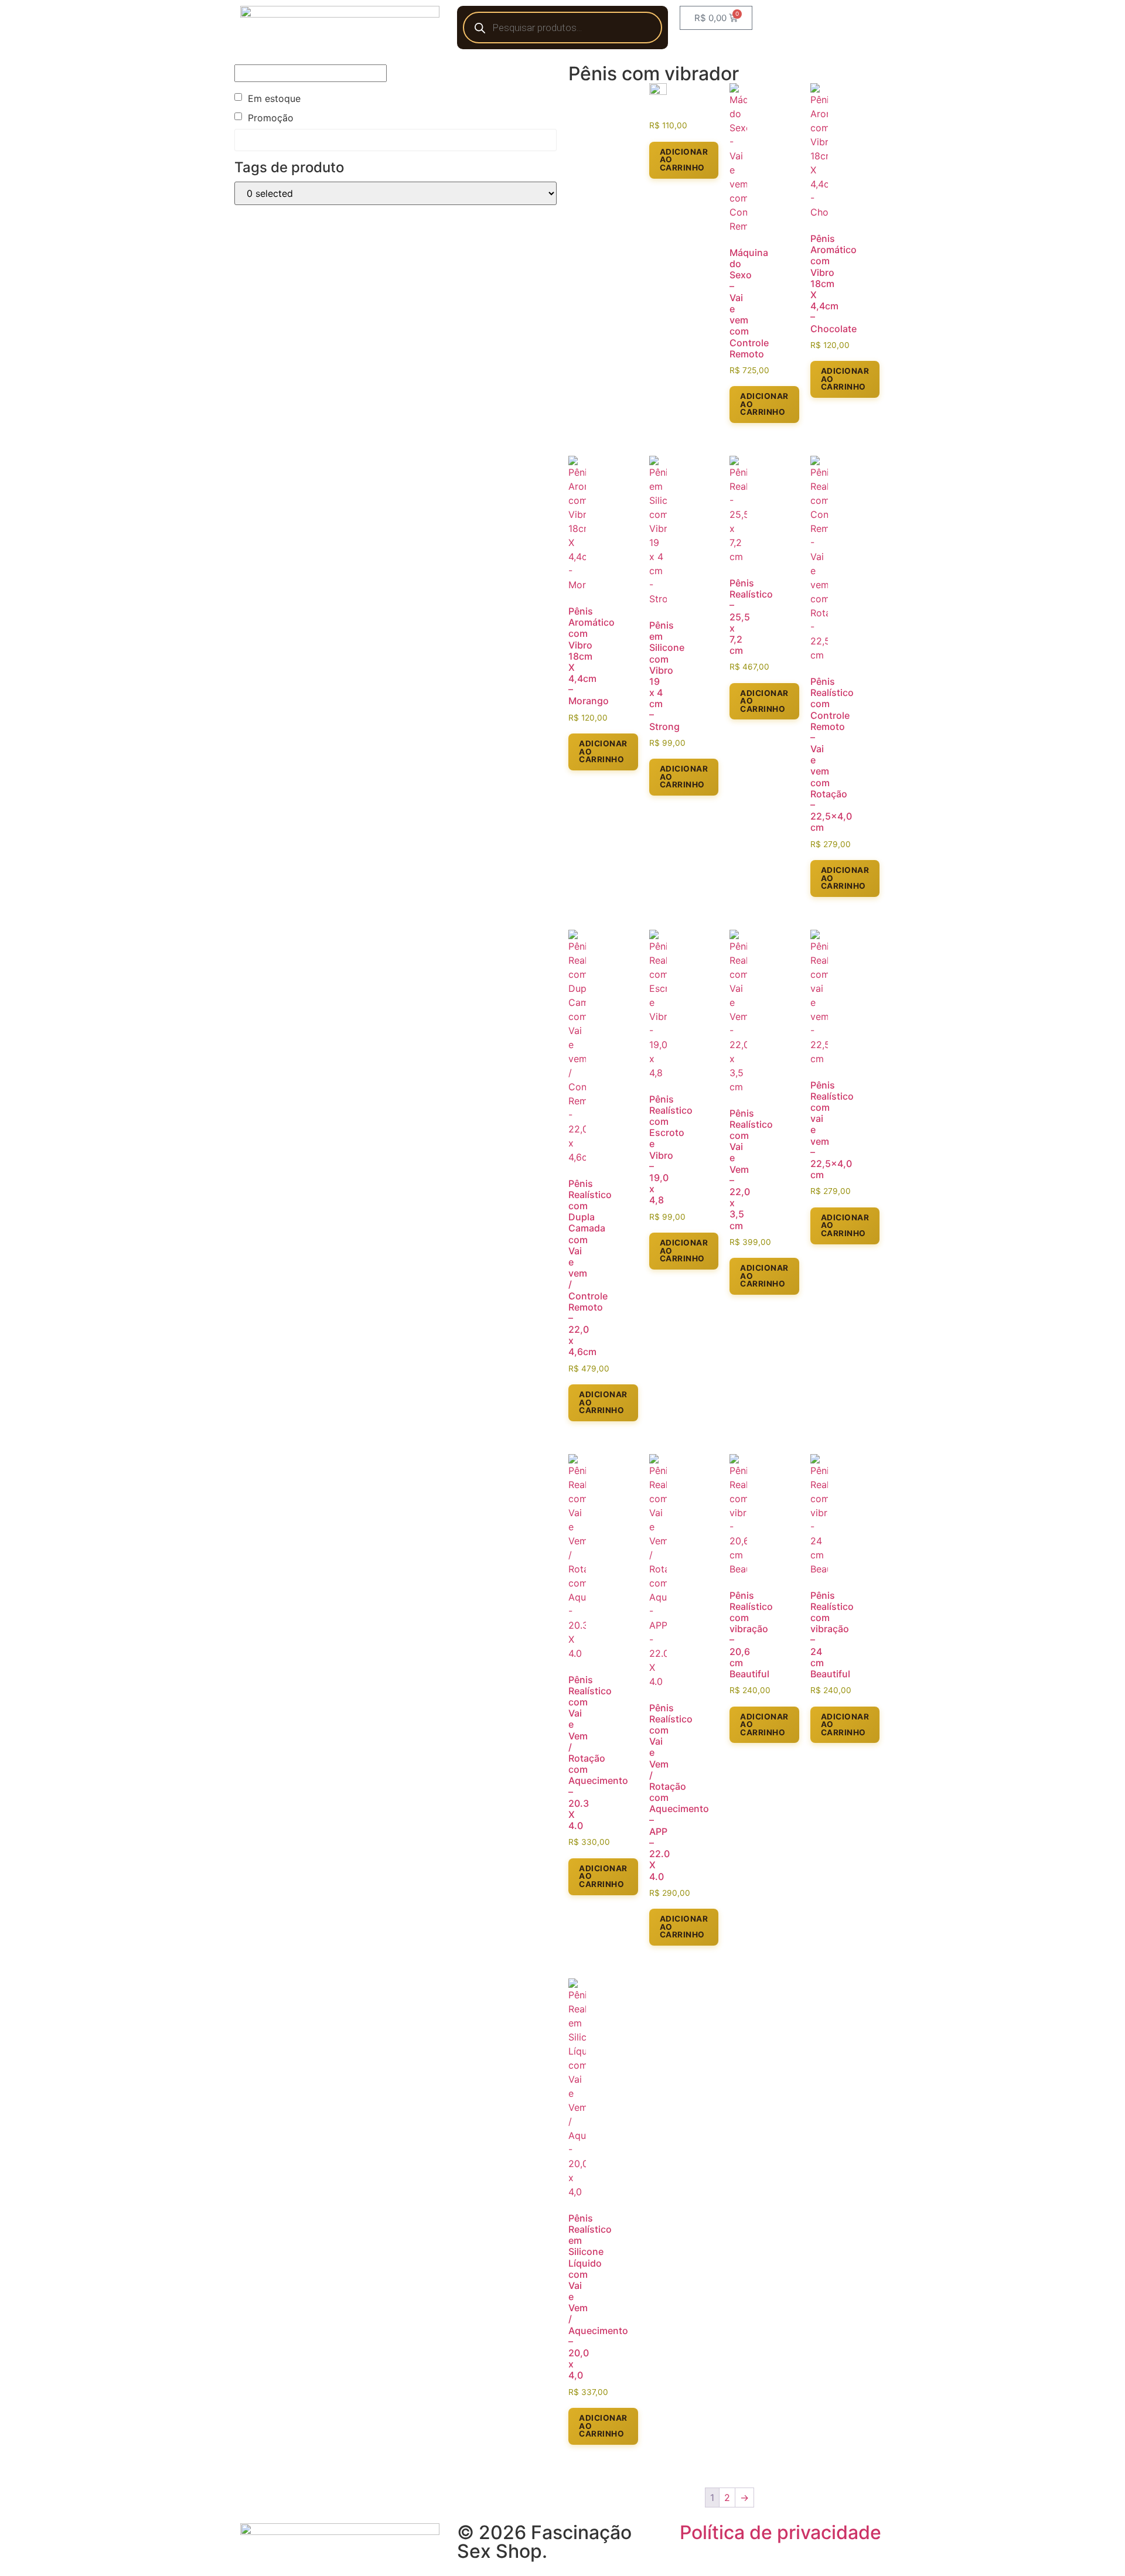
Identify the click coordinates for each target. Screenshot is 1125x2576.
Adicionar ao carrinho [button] (684, 160)
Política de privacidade (780, 2532)
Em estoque (274, 98)
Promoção (271, 118)
